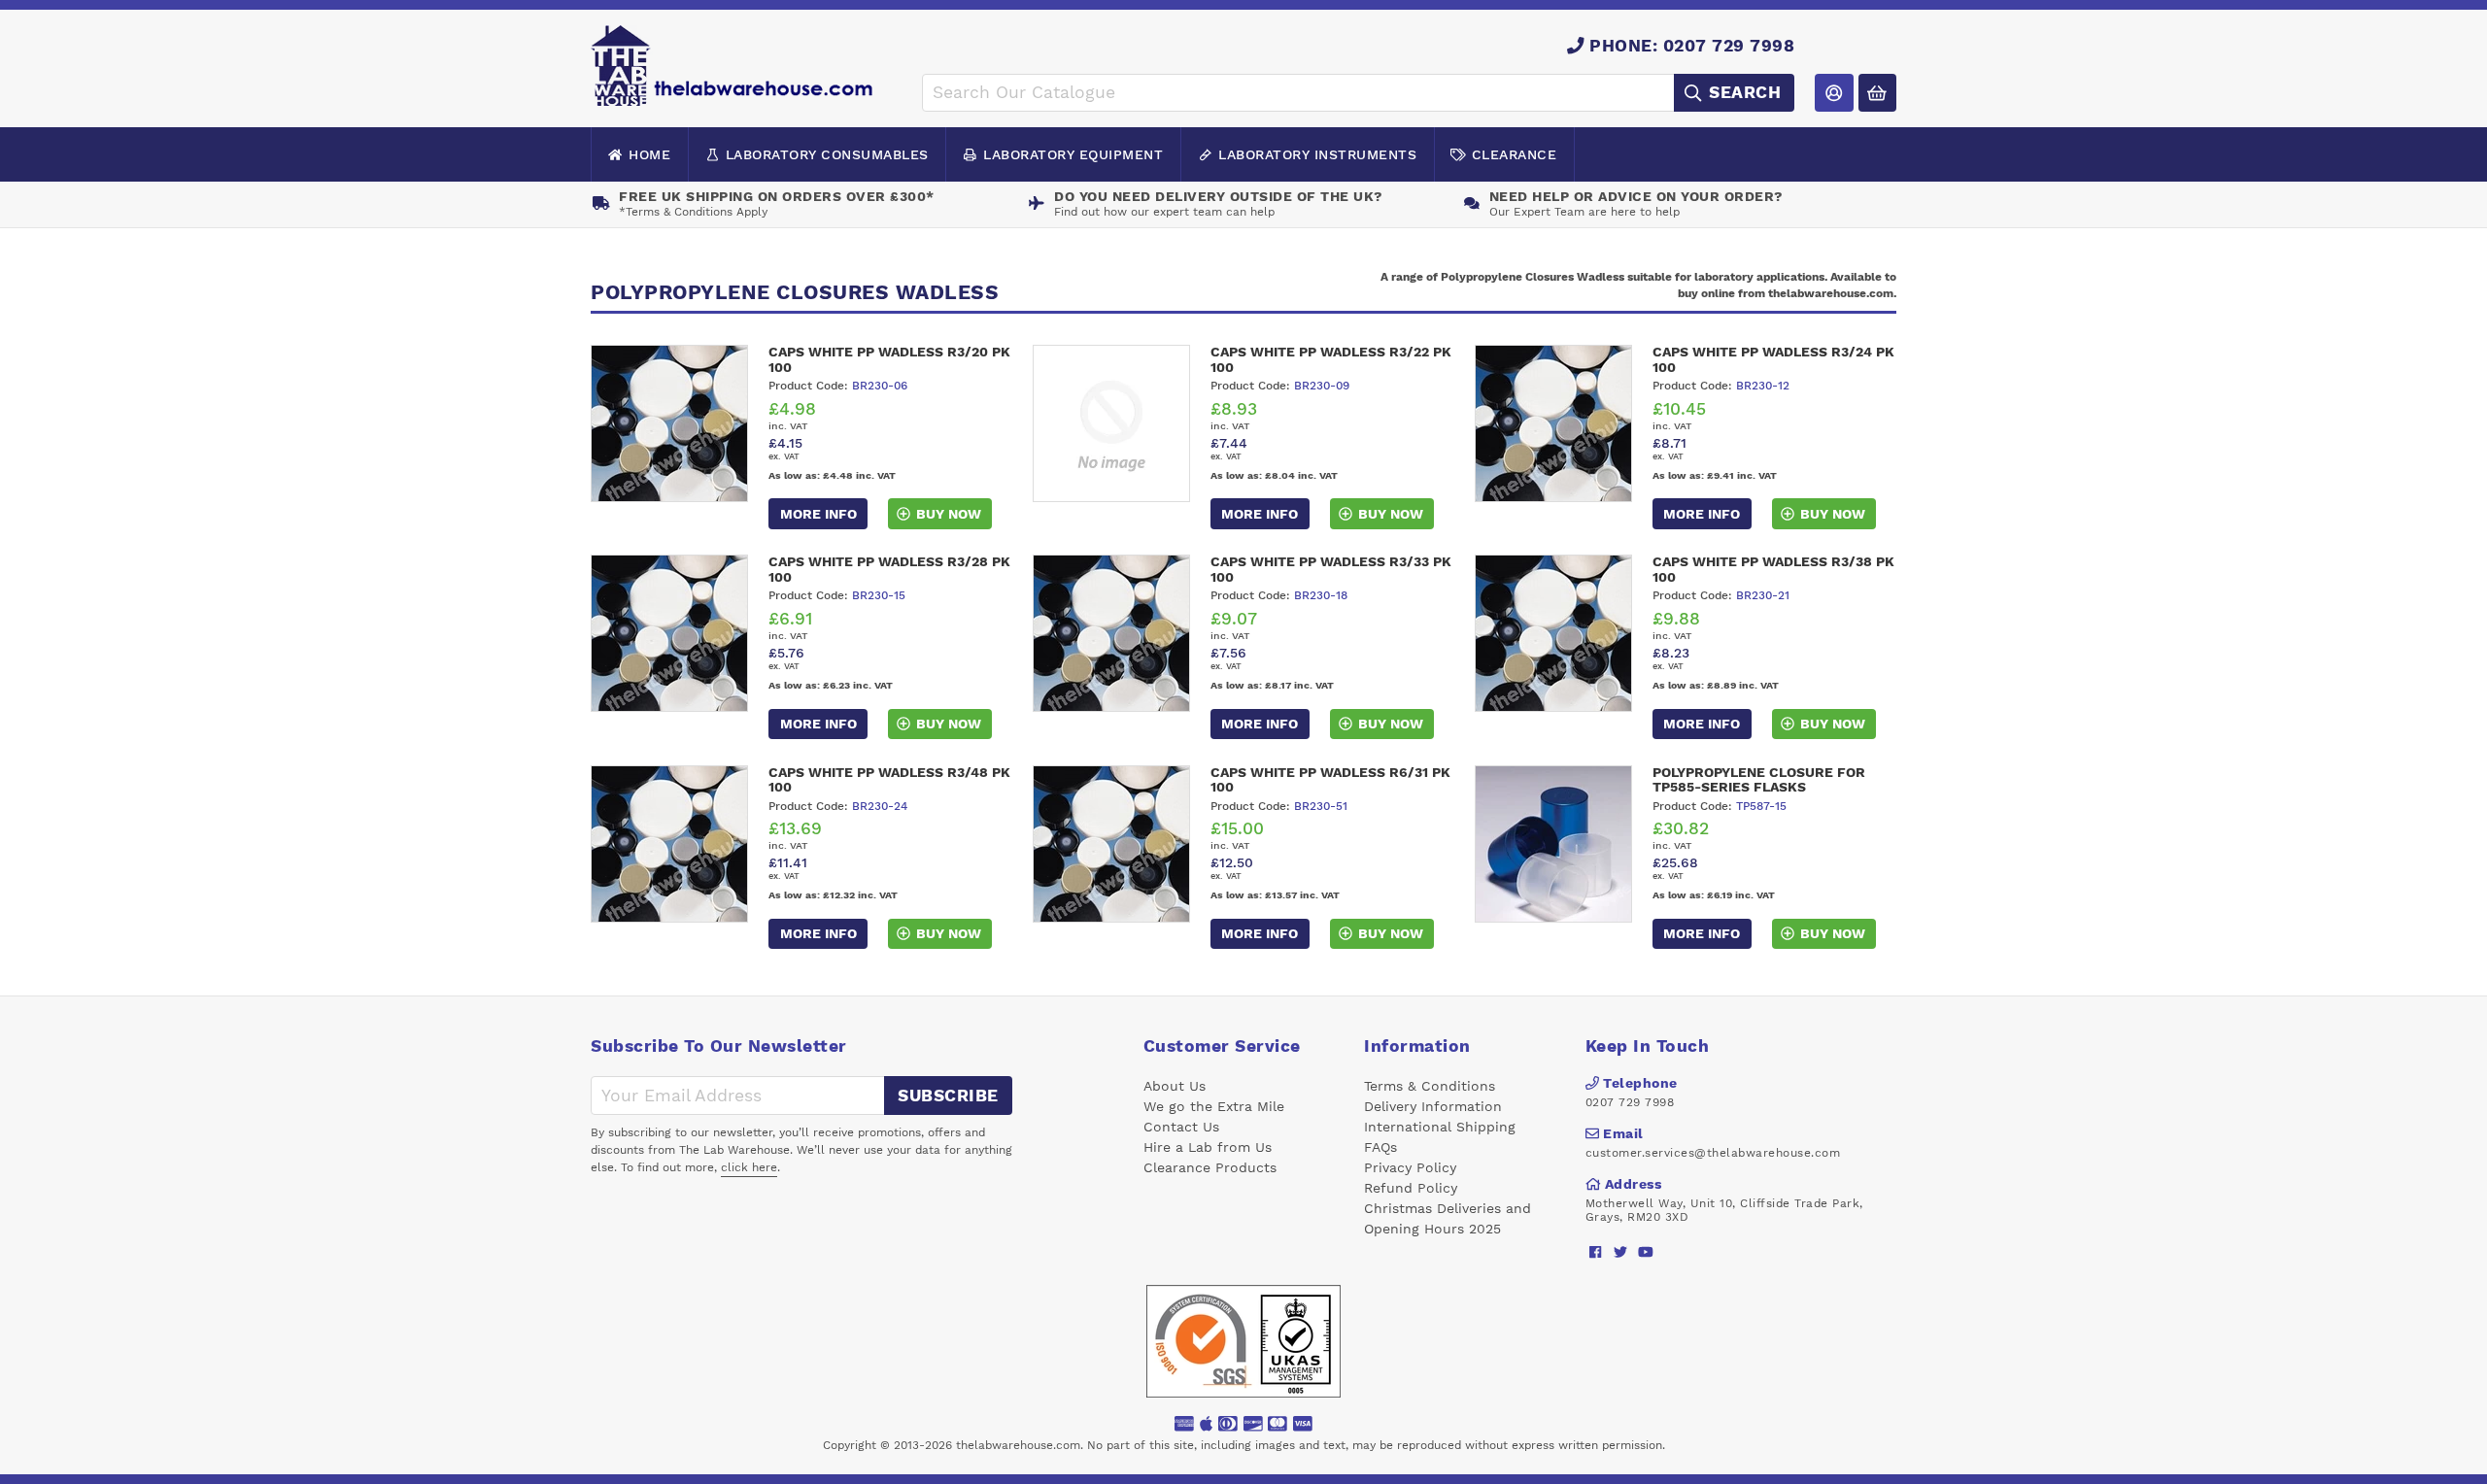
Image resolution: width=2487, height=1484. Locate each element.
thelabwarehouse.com (1018, 1445)
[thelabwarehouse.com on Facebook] (1596, 1252)
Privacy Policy (1410, 1167)
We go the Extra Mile (1214, 1106)
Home (649, 154)
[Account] (1834, 93)
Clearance (1515, 154)
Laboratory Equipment (1073, 154)
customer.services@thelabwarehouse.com (1713, 1153)
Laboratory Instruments (1317, 154)
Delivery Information (1433, 1106)
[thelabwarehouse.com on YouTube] (1646, 1252)
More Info (818, 514)
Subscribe (948, 1096)
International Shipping (1440, 1127)
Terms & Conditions (1430, 1086)
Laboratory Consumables (827, 154)
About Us (1175, 1086)
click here (749, 1167)
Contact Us (1181, 1127)
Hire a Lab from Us (1208, 1147)
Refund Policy (1411, 1188)
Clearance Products (1210, 1167)
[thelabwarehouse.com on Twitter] (1621, 1252)
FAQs (1380, 1147)
